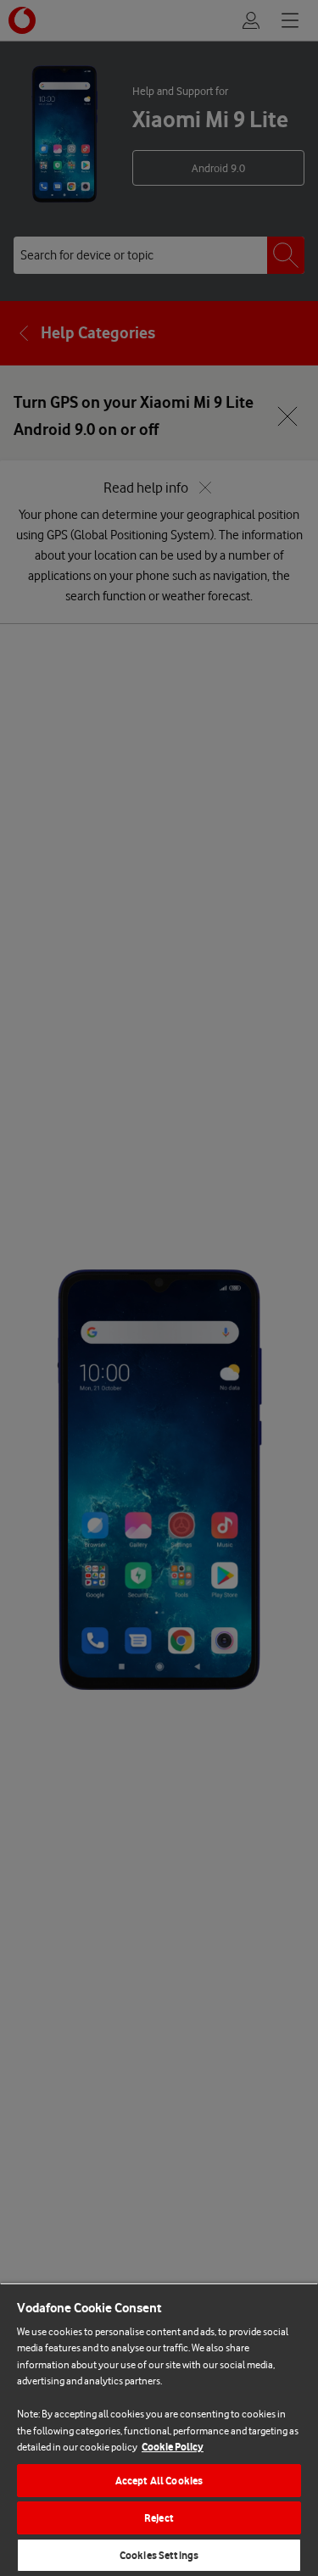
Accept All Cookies (159, 2481)
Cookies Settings (159, 2555)
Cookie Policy (173, 2447)
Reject (159, 2518)
